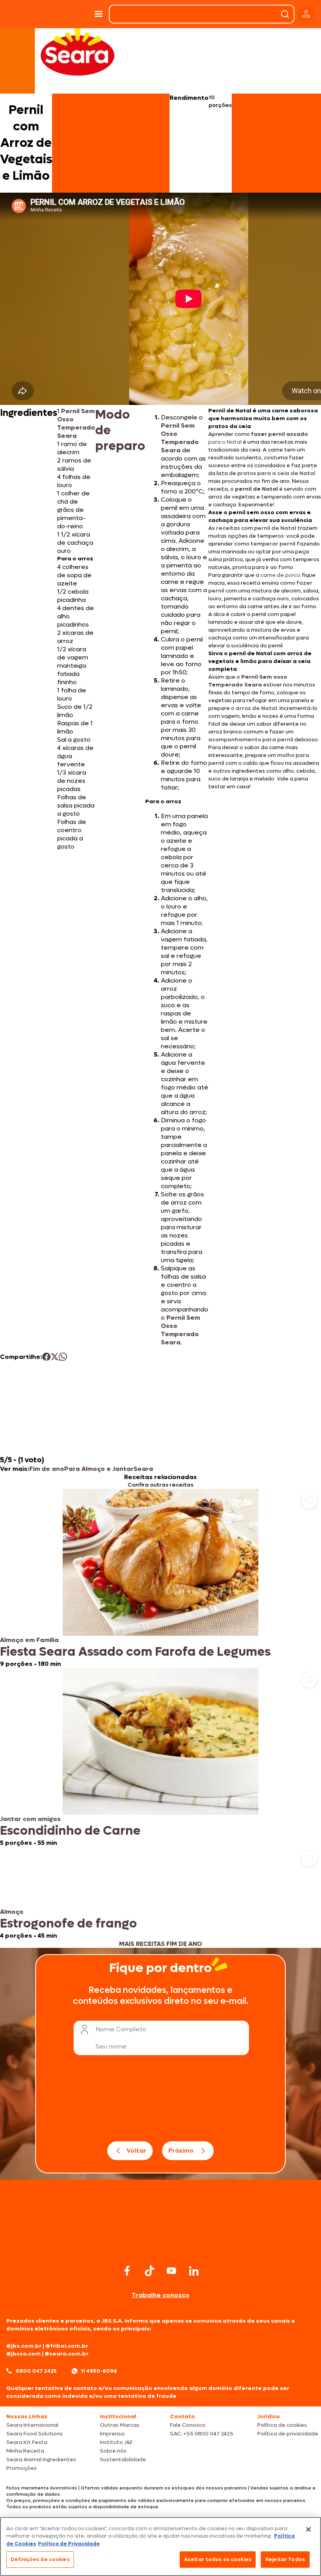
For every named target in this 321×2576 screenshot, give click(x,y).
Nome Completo (121, 2029)
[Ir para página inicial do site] (160, 2247)
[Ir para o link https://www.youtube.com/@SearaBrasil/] (171, 2271)
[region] (160, 2546)
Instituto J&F (116, 2442)
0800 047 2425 (36, 2371)
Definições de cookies (40, 2559)
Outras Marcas (120, 2425)
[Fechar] (308, 2529)
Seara (143, 1469)
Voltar (136, 2151)
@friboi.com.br (67, 2346)
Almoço (12, 1912)
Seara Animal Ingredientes (41, 2459)
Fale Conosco (188, 2425)
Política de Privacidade (69, 2544)
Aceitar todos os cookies (218, 2559)
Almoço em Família (29, 1640)
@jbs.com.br (24, 2346)
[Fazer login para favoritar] (309, 1501)
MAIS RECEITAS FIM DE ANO (160, 1944)
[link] (160, 1578)
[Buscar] (285, 14)
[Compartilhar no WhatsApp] (63, 1357)
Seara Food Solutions (34, 2434)
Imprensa (112, 2434)
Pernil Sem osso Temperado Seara (248, 681)
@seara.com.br (67, 2354)
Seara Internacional (32, 2425)
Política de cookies (282, 2425)
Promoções (22, 2468)
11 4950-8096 (99, 2371)
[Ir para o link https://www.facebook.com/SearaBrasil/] (127, 2271)
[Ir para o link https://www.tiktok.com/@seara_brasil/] (150, 2271)
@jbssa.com (23, 2354)
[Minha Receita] (23, 14)
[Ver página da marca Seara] (78, 51)
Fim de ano (47, 1469)
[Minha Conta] (306, 14)
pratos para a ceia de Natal (276, 473)
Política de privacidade (288, 2434)
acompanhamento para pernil (251, 740)
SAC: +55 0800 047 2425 (202, 2434)
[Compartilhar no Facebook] (46, 1357)
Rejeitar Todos (285, 2559)
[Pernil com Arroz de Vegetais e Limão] (70, 14)
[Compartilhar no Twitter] (55, 1357)
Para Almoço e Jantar (99, 1469)
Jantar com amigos (30, 1819)
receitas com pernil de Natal (256, 528)
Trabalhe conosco (160, 2295)
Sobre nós (113, 2451)
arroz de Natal (256, 708)
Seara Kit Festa (27, 2442)
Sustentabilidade (123, 2459)
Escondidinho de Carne (70, 1831)
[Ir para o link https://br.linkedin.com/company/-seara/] (194, 2271)
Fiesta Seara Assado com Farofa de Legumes (135, 1652)
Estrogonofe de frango (69, 1924)
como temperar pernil (265, 544)
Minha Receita (25, 2451)
